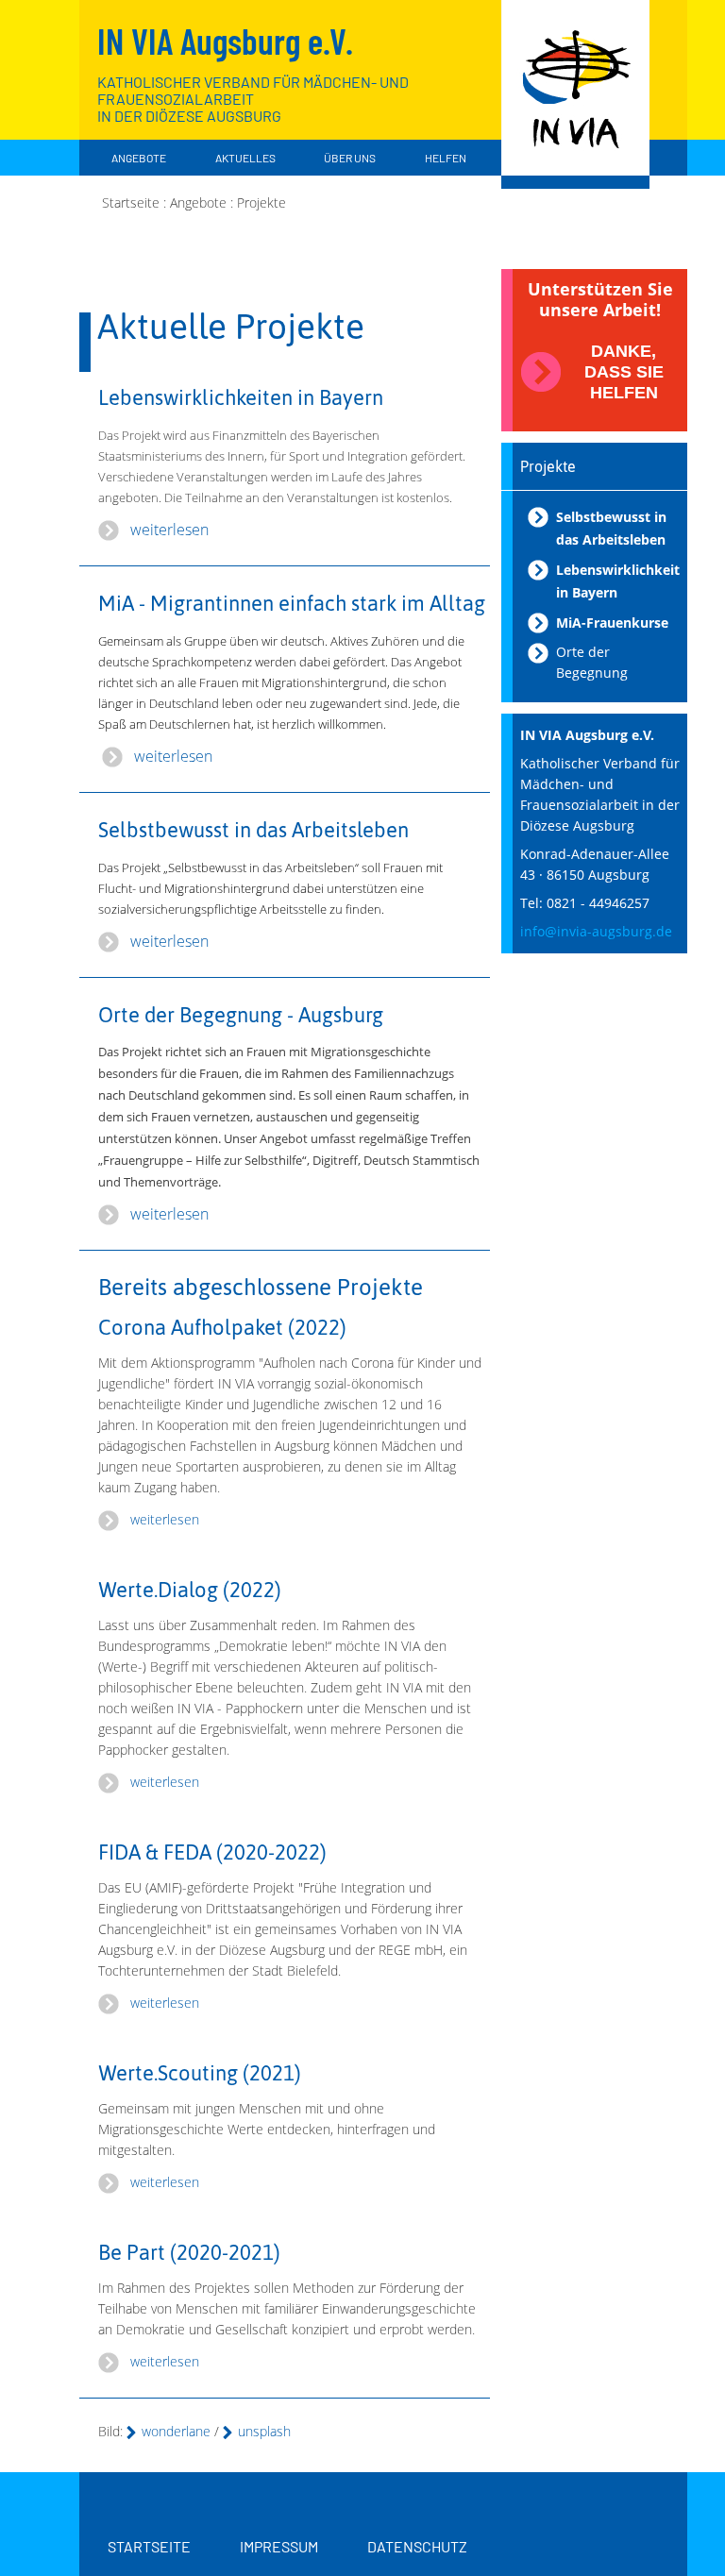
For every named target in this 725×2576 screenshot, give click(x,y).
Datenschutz (417, 2546)
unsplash (264, 2431)
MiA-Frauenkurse (612, 623)
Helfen (446, 158)
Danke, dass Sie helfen (624, 372)
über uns (350, 158)
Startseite (149, 2546)
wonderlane (176, 2431)
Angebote (139, 158)
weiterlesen (169, 530)
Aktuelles (245, 158)
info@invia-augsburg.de (596, 931)
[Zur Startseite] (575, 94)
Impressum (279, 2546)
